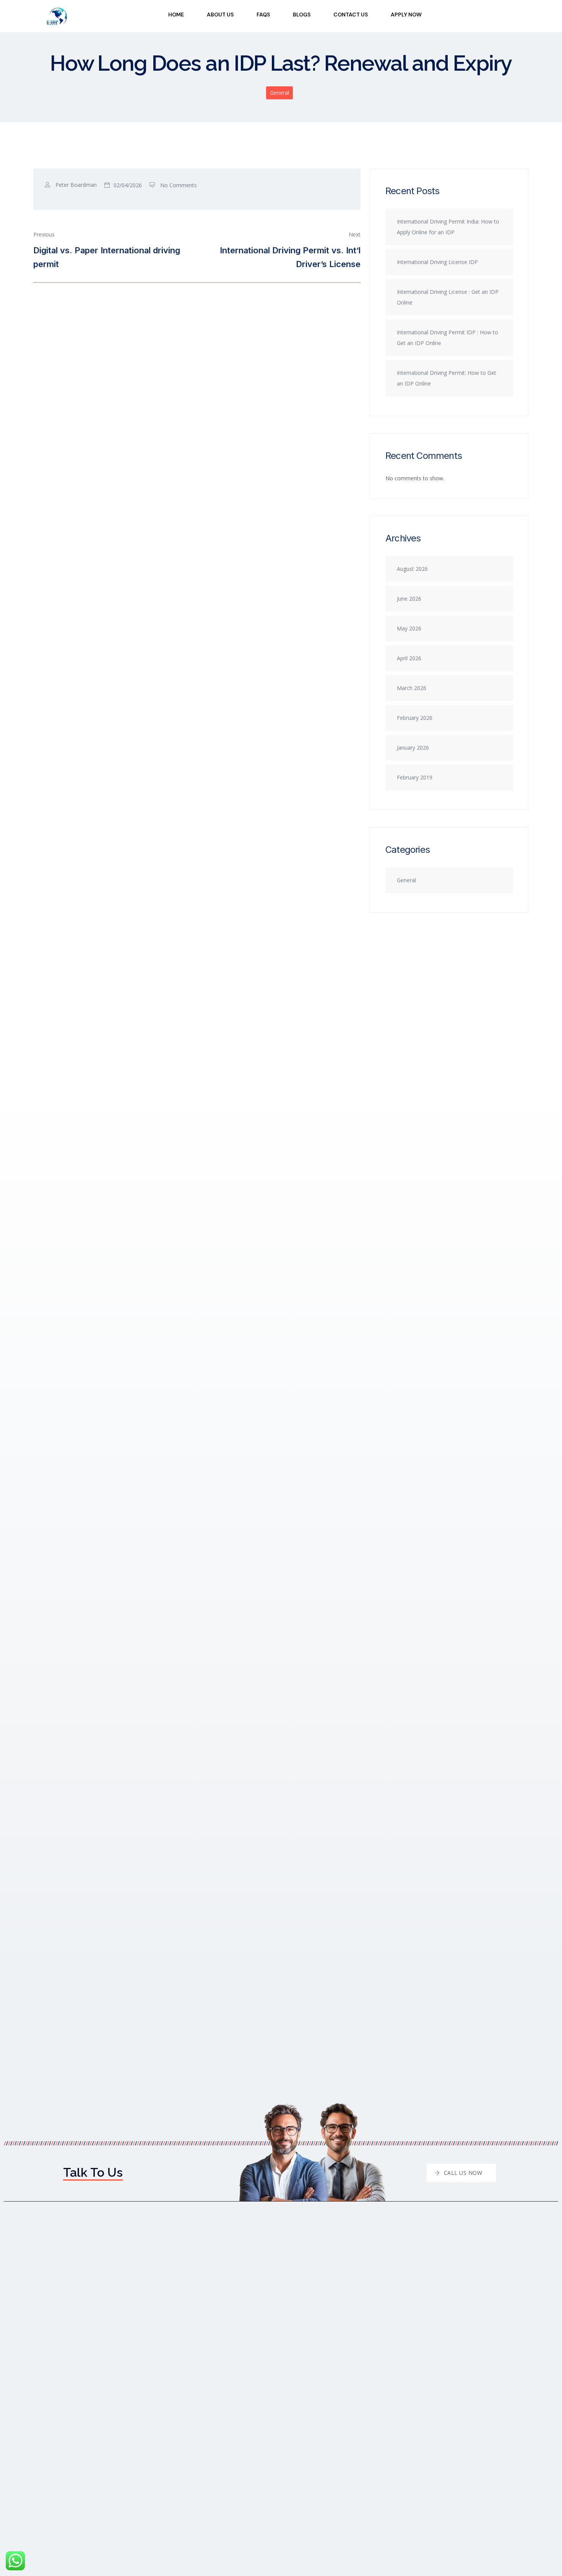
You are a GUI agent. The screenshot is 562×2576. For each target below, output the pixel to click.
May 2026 (409, 628)
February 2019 (415, 777)
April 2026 (409, 658)
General (279, 93)
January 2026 (413, 748)
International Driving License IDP (437, 262)
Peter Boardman (76, 185)
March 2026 (412, 688)
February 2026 (415, 718)
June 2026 (409, 599)
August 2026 (412, 569)
